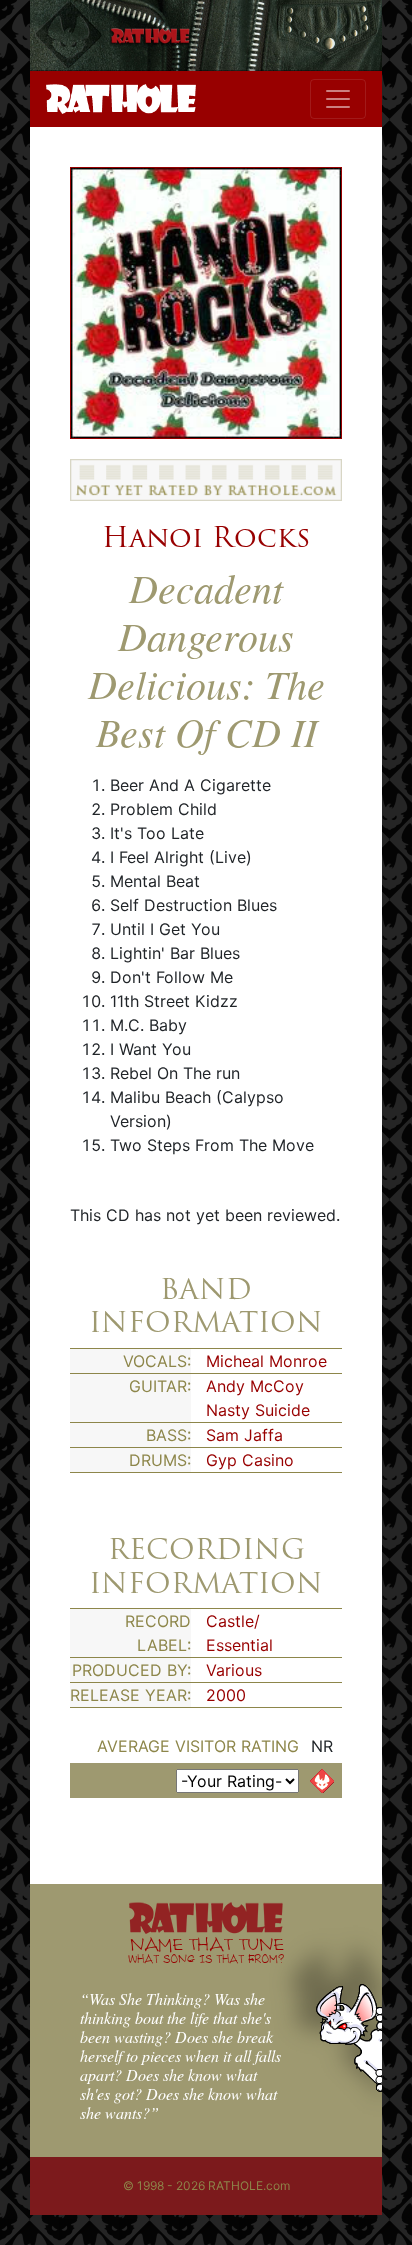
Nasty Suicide (258, 1410)
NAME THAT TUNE (206, 1949)
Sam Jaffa (244, 1435)
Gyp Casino (250, 1460)
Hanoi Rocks (206, 537)
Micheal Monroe (266, 1361)
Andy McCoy (255, 1386)
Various (234, 1670)
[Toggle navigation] (338, 99)
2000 (226, 1695)
